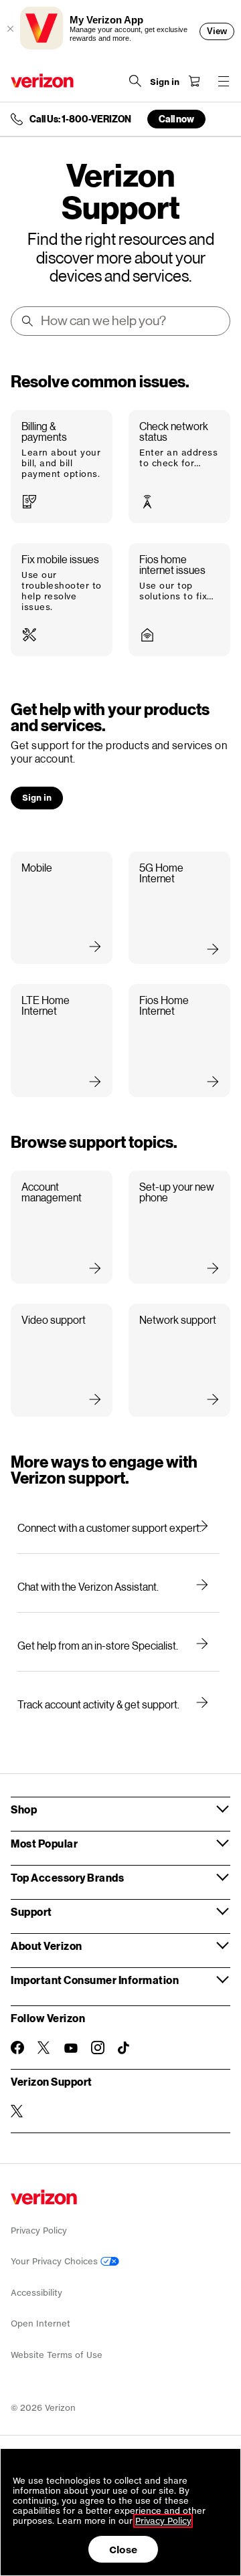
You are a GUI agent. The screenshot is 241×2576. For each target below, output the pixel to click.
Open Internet (41, 2323)
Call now (176, 119)
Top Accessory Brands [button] (67, 1877)
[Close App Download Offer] (10, 29)
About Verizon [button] (47, 1946)
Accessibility (36, 2293)
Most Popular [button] (44, 1843)
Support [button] (31, 1911)
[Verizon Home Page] (42, 81)
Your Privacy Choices (56, 2261)
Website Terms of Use (57, 2355)
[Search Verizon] (135, 81)
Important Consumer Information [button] (95, 1980)
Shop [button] (24, 1809)
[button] (62, 467)
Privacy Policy (39, 2231)
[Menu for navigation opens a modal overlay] (224, 81)
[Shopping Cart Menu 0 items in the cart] (194, 81)
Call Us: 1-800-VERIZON (80, 119)
